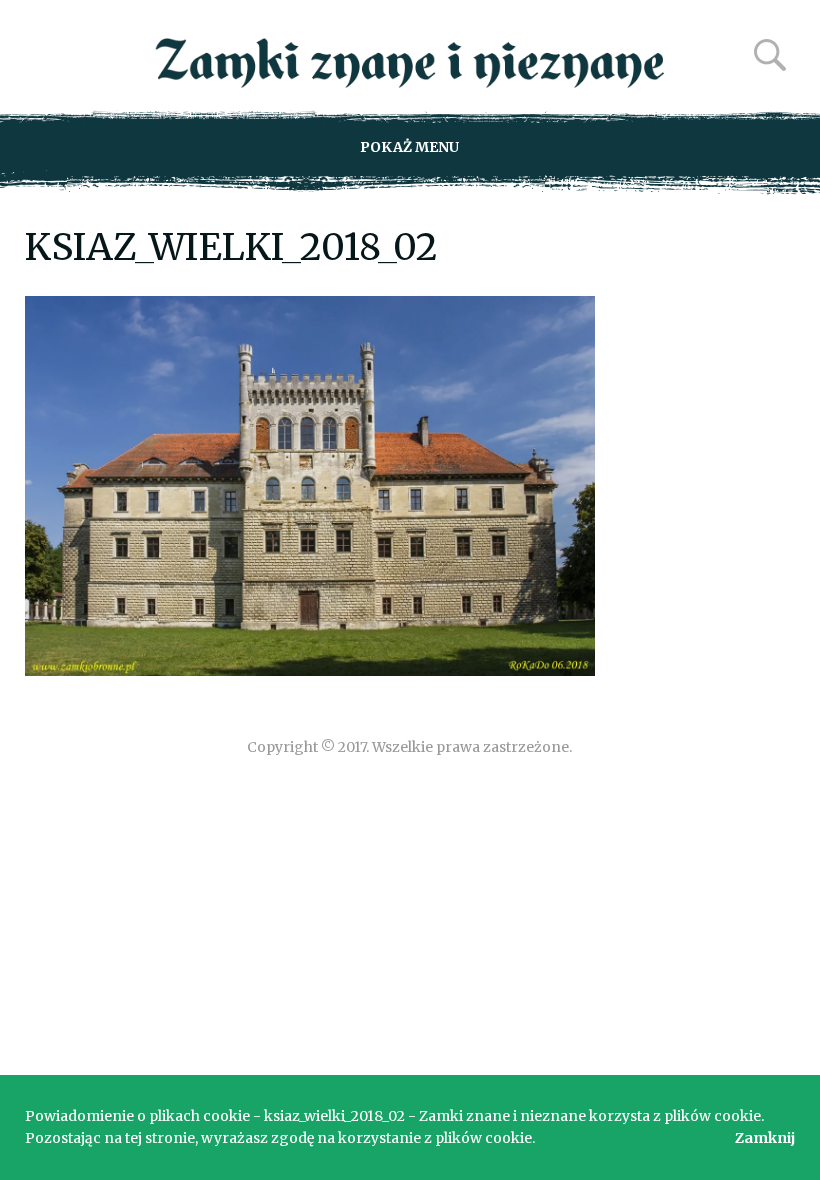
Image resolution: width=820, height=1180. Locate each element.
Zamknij (765, 1138)
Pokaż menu (409, 147)
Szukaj (770, 55)
